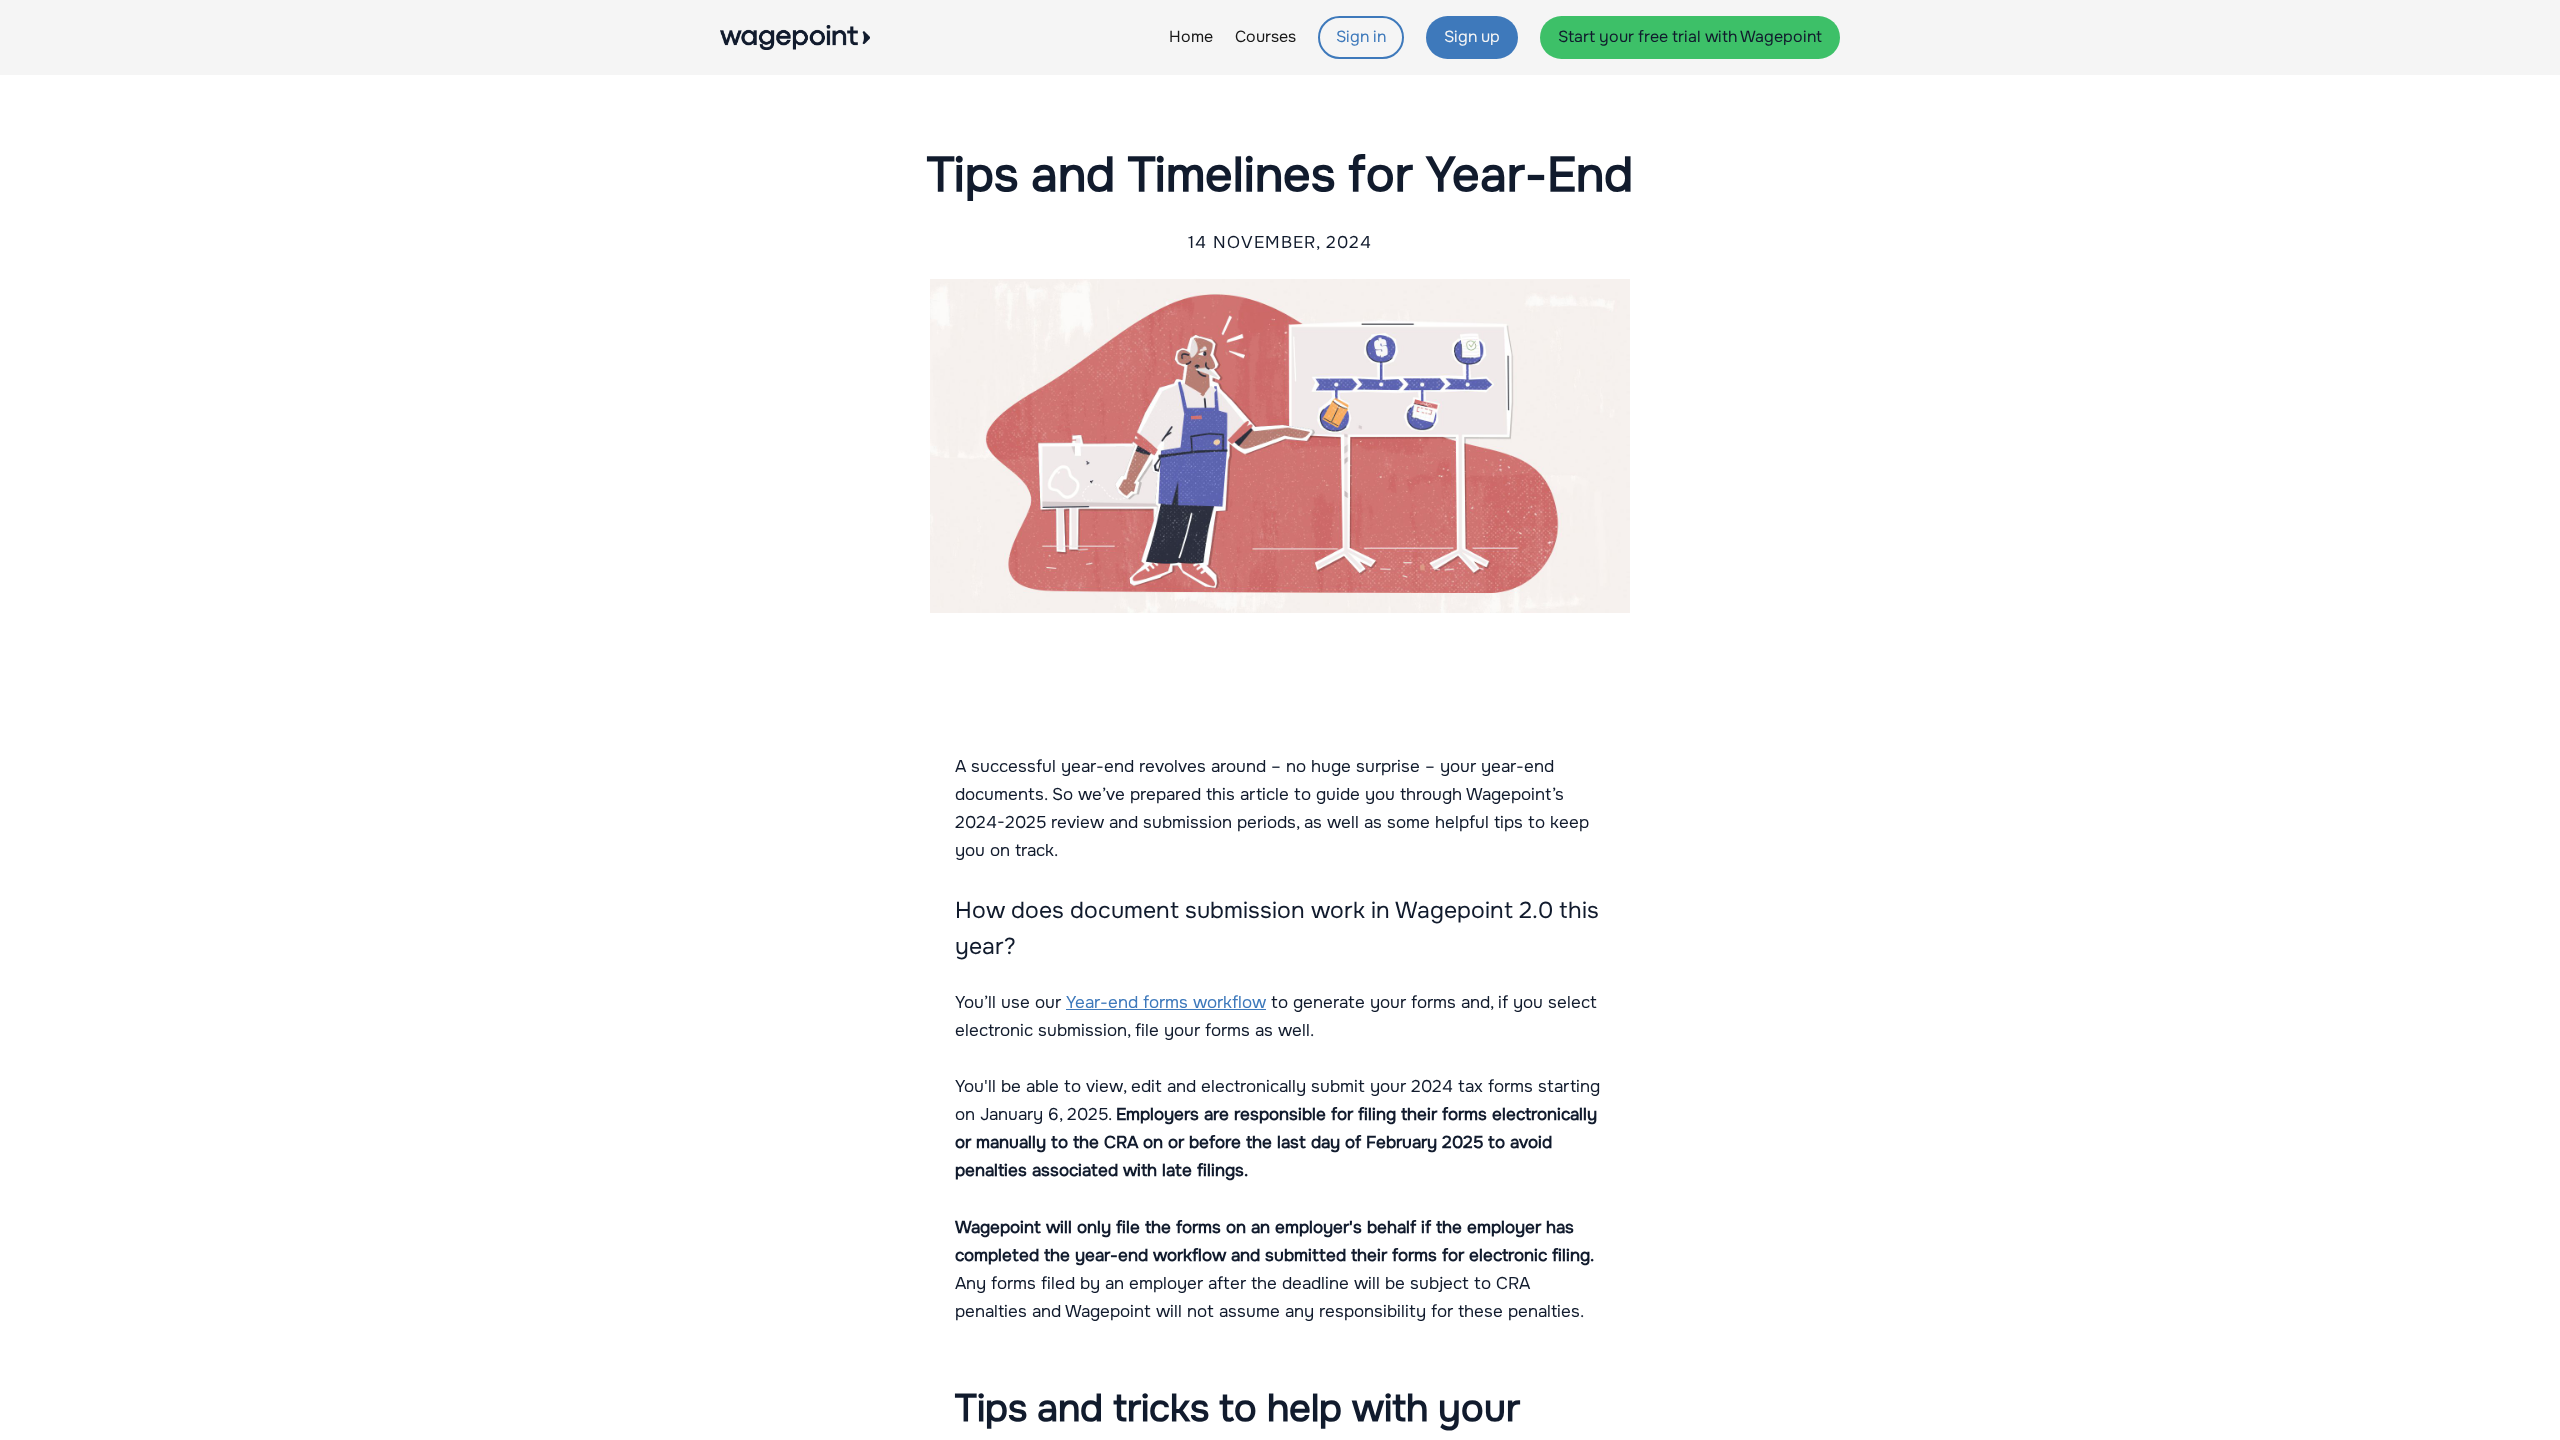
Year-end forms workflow (1166, 1002)
